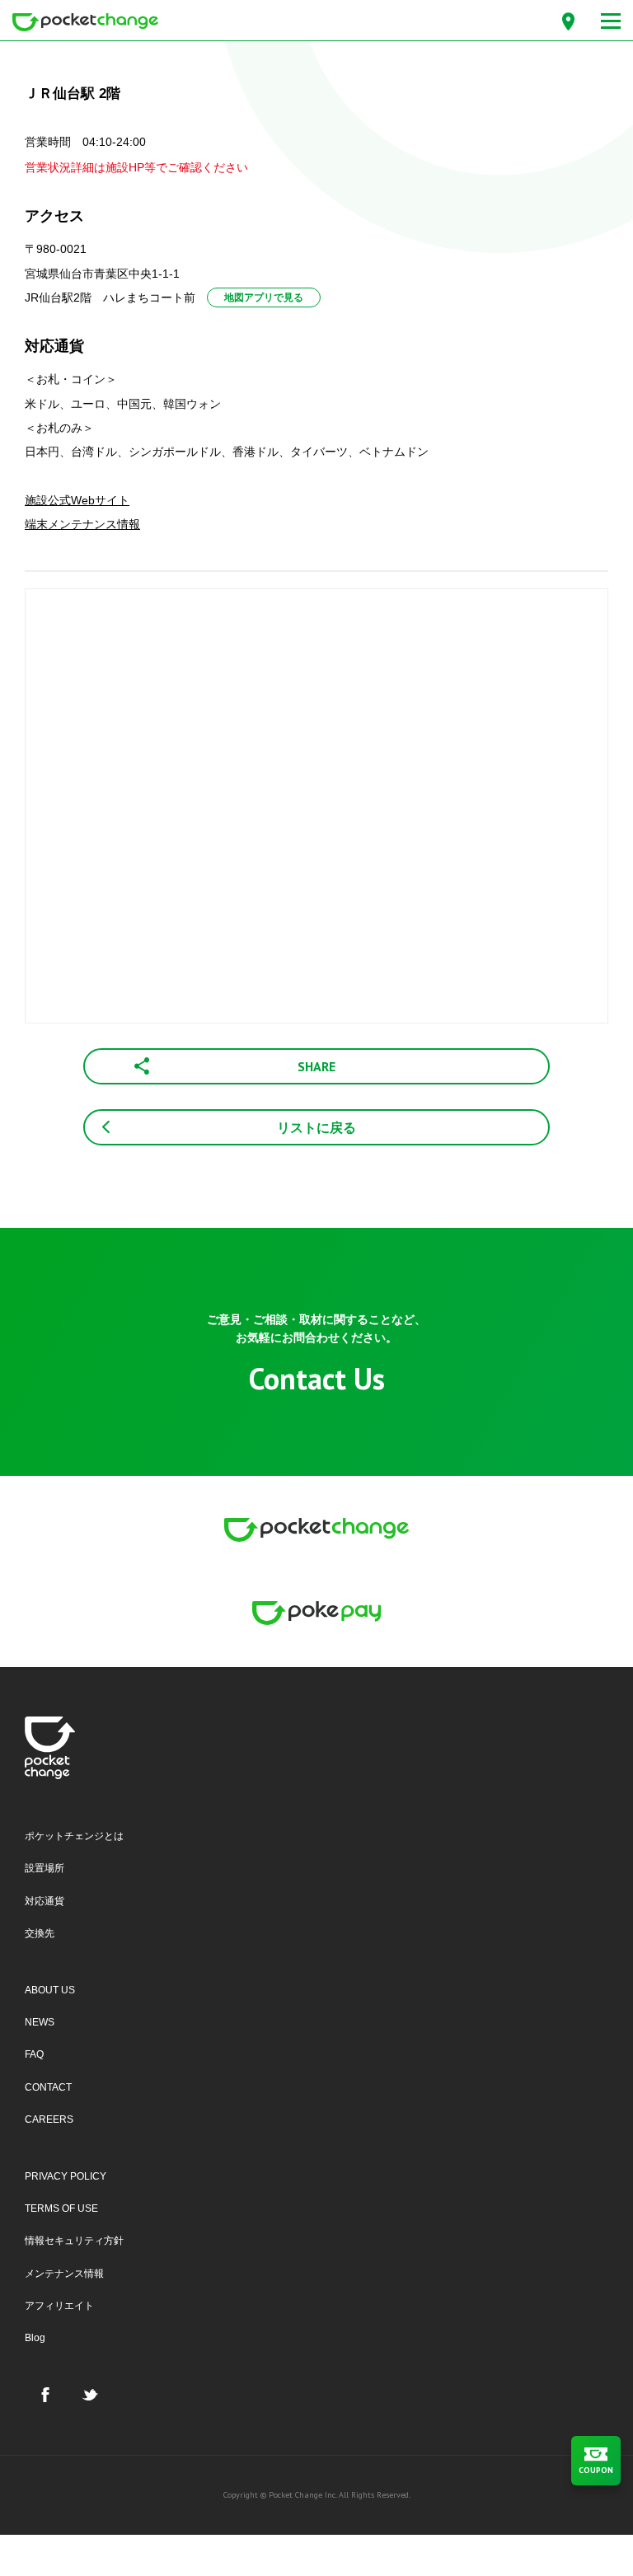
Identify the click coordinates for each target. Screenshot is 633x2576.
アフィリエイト (59, 2306)
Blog (35, 2338)
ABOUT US (50, 1990)
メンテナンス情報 (64, 2274)
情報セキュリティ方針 (74, 2241)
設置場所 (45, 1868)
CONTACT (48, 2087)
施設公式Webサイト (77, 500)
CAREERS (49, 2119)
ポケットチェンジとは (74, 1836)
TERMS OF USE (61, 2208)
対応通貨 (45, 1901)
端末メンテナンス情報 (82, 524)
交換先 (40, 1933)
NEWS (40, 2022)
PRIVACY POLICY (66, 2176)
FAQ (34, 2054)
